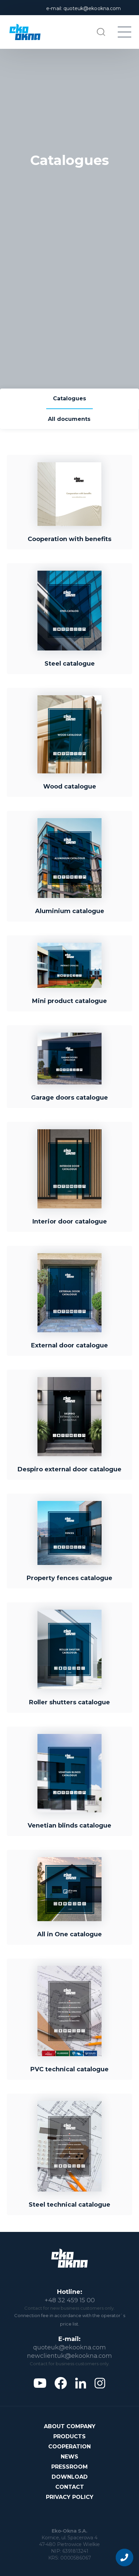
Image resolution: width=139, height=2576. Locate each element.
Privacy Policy (70, 2497)
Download (70, 2477)
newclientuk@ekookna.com (69, 2356)
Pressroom (69, 2467)
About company (70, 2426)
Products (69, 2436)
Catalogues (69, 398)
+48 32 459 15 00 (70, 2300)
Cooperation (69, 2447)
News (69, 2457)
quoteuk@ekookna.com (69, 2347)
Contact (70, 2487)
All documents (69, 419)
